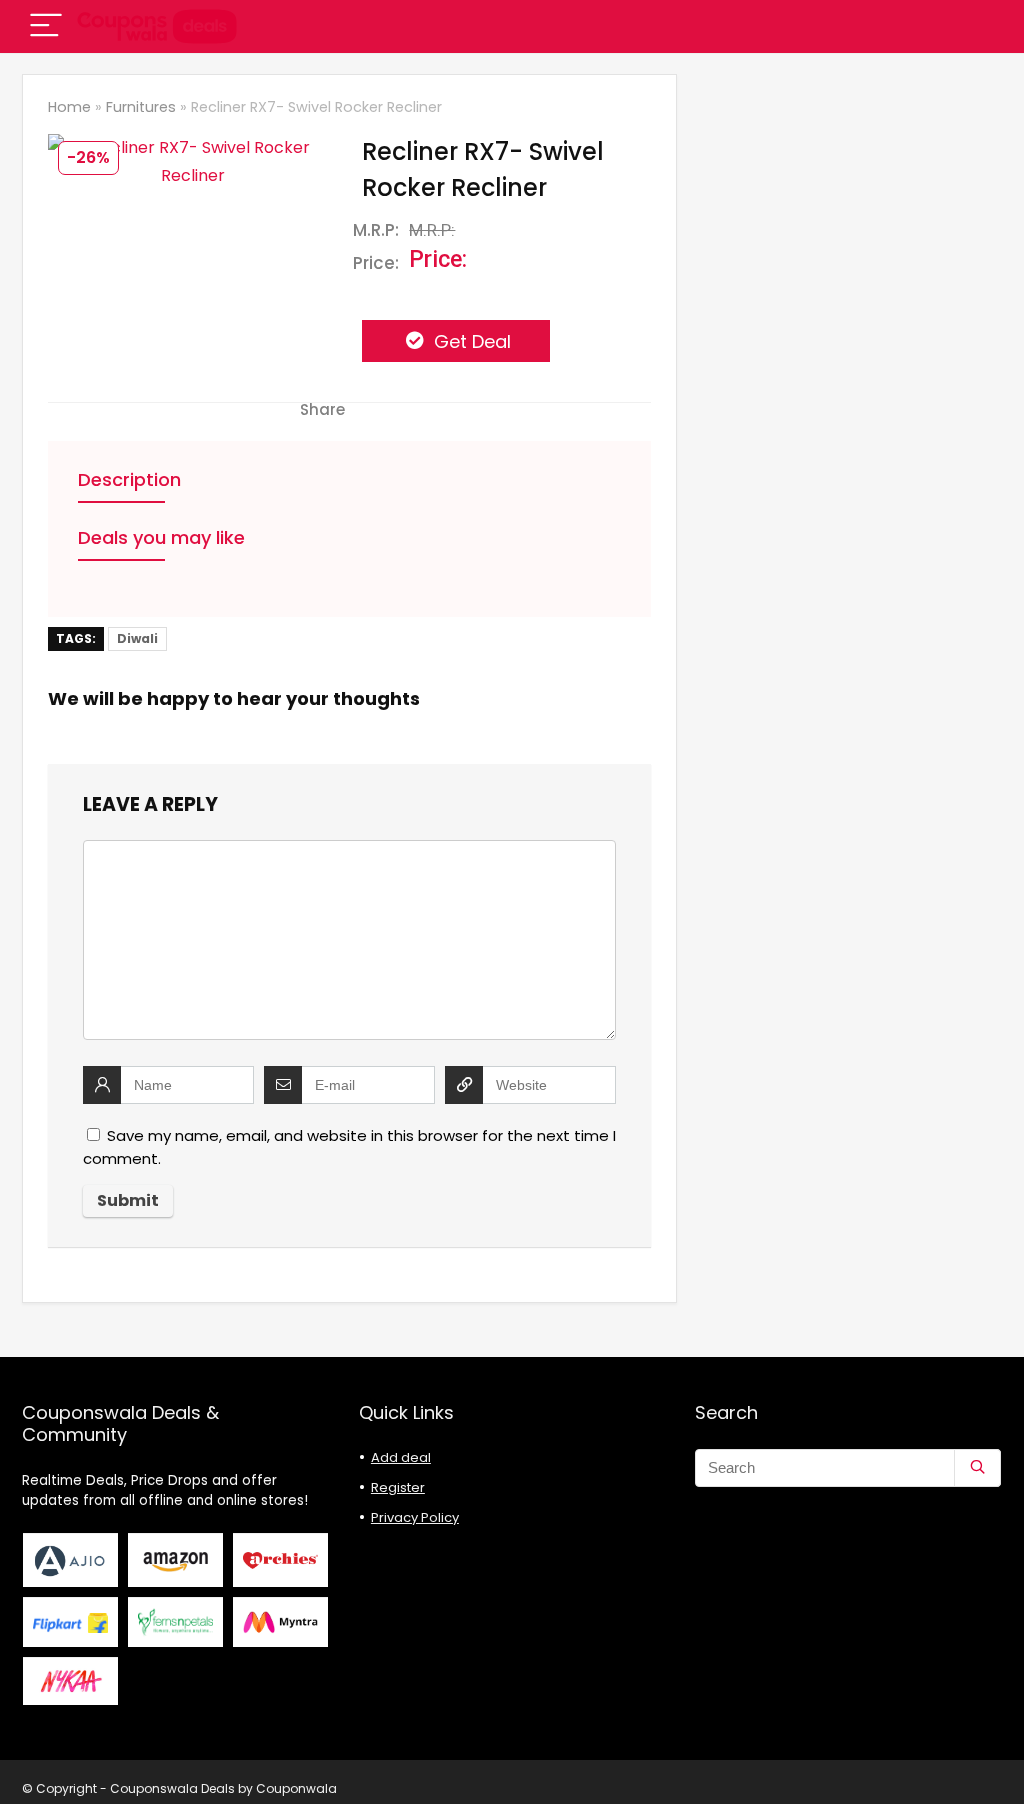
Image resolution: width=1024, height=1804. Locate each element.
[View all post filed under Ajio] (71, 1560)
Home (69, 107)
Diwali (137, 638)
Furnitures (141, 107)
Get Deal (470, 341)
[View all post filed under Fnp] (176, 1622)
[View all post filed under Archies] (281, 1560)
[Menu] (46, 26)
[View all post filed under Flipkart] (71, 1622)
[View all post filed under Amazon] (176, 1560)
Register (398, 1487)
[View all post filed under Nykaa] (71, 1681)
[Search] (977, 1468)
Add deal (401, 1457)
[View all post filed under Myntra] (281, 1622)
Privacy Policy (415, 1517)
